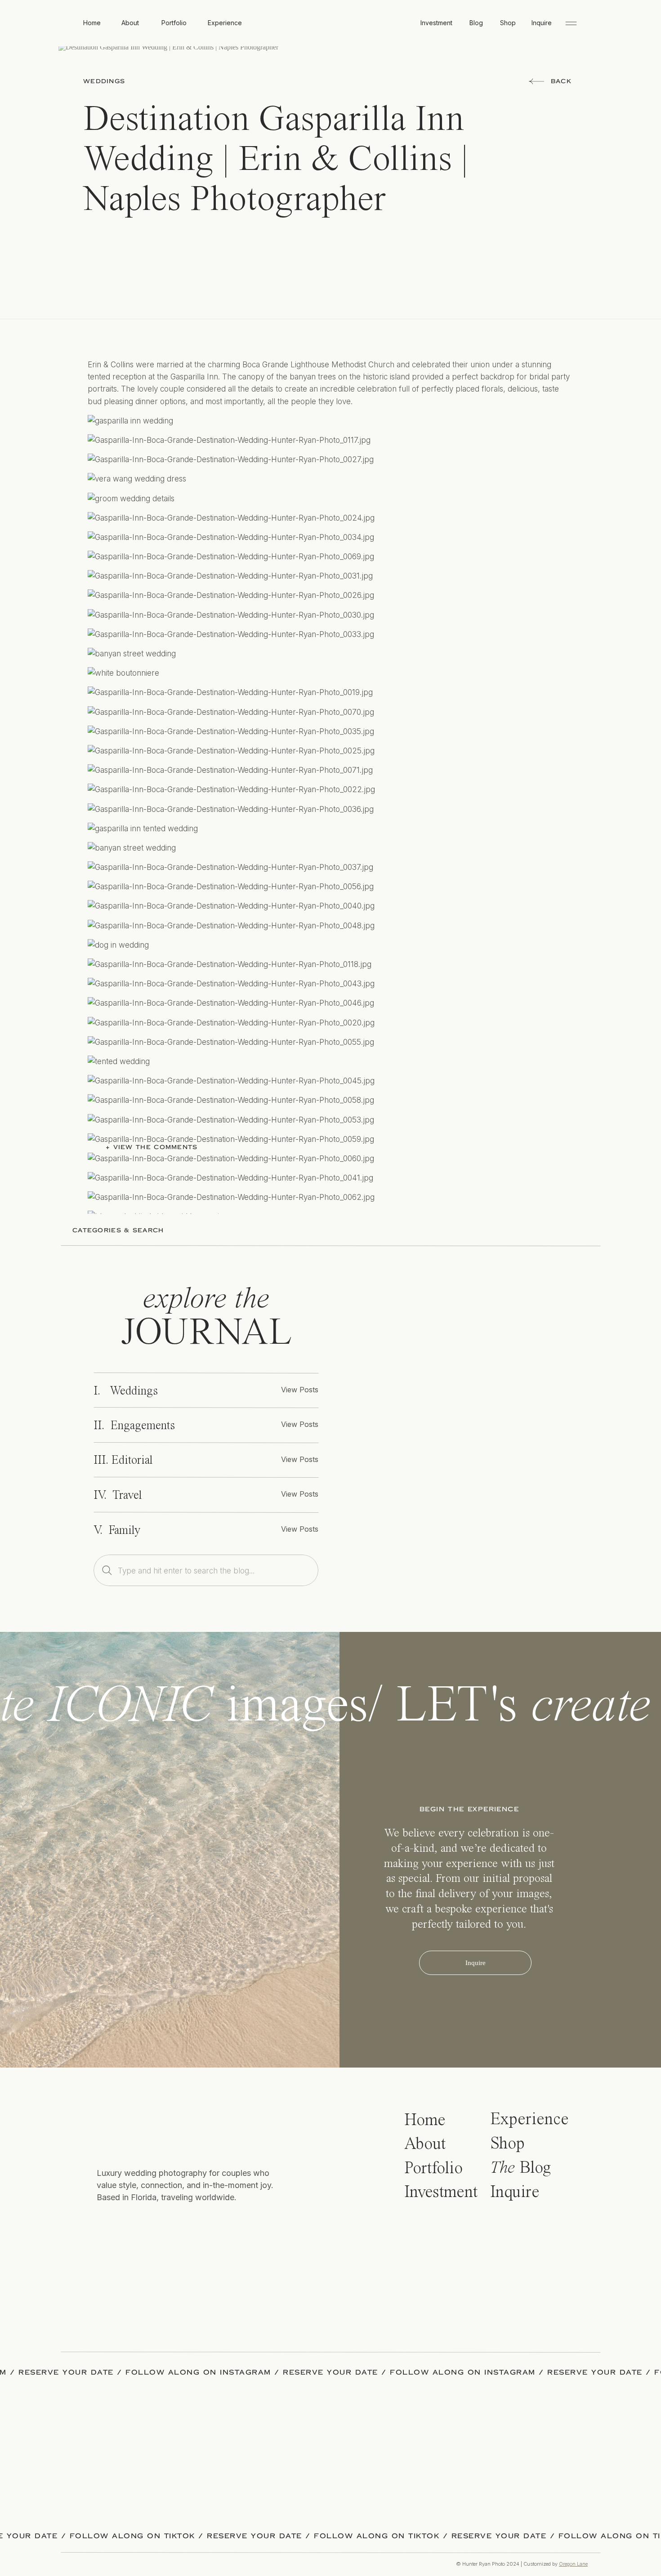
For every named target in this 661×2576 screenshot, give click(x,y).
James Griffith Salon (474, 2193)
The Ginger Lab (217, 2206)
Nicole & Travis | (316, 2129)
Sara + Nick (367, 2129)
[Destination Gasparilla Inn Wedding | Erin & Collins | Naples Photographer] (465, 1435)
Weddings (104, 81)
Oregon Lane (573, 2564)
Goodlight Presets (119, 2206)
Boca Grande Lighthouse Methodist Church (303, 2168)
